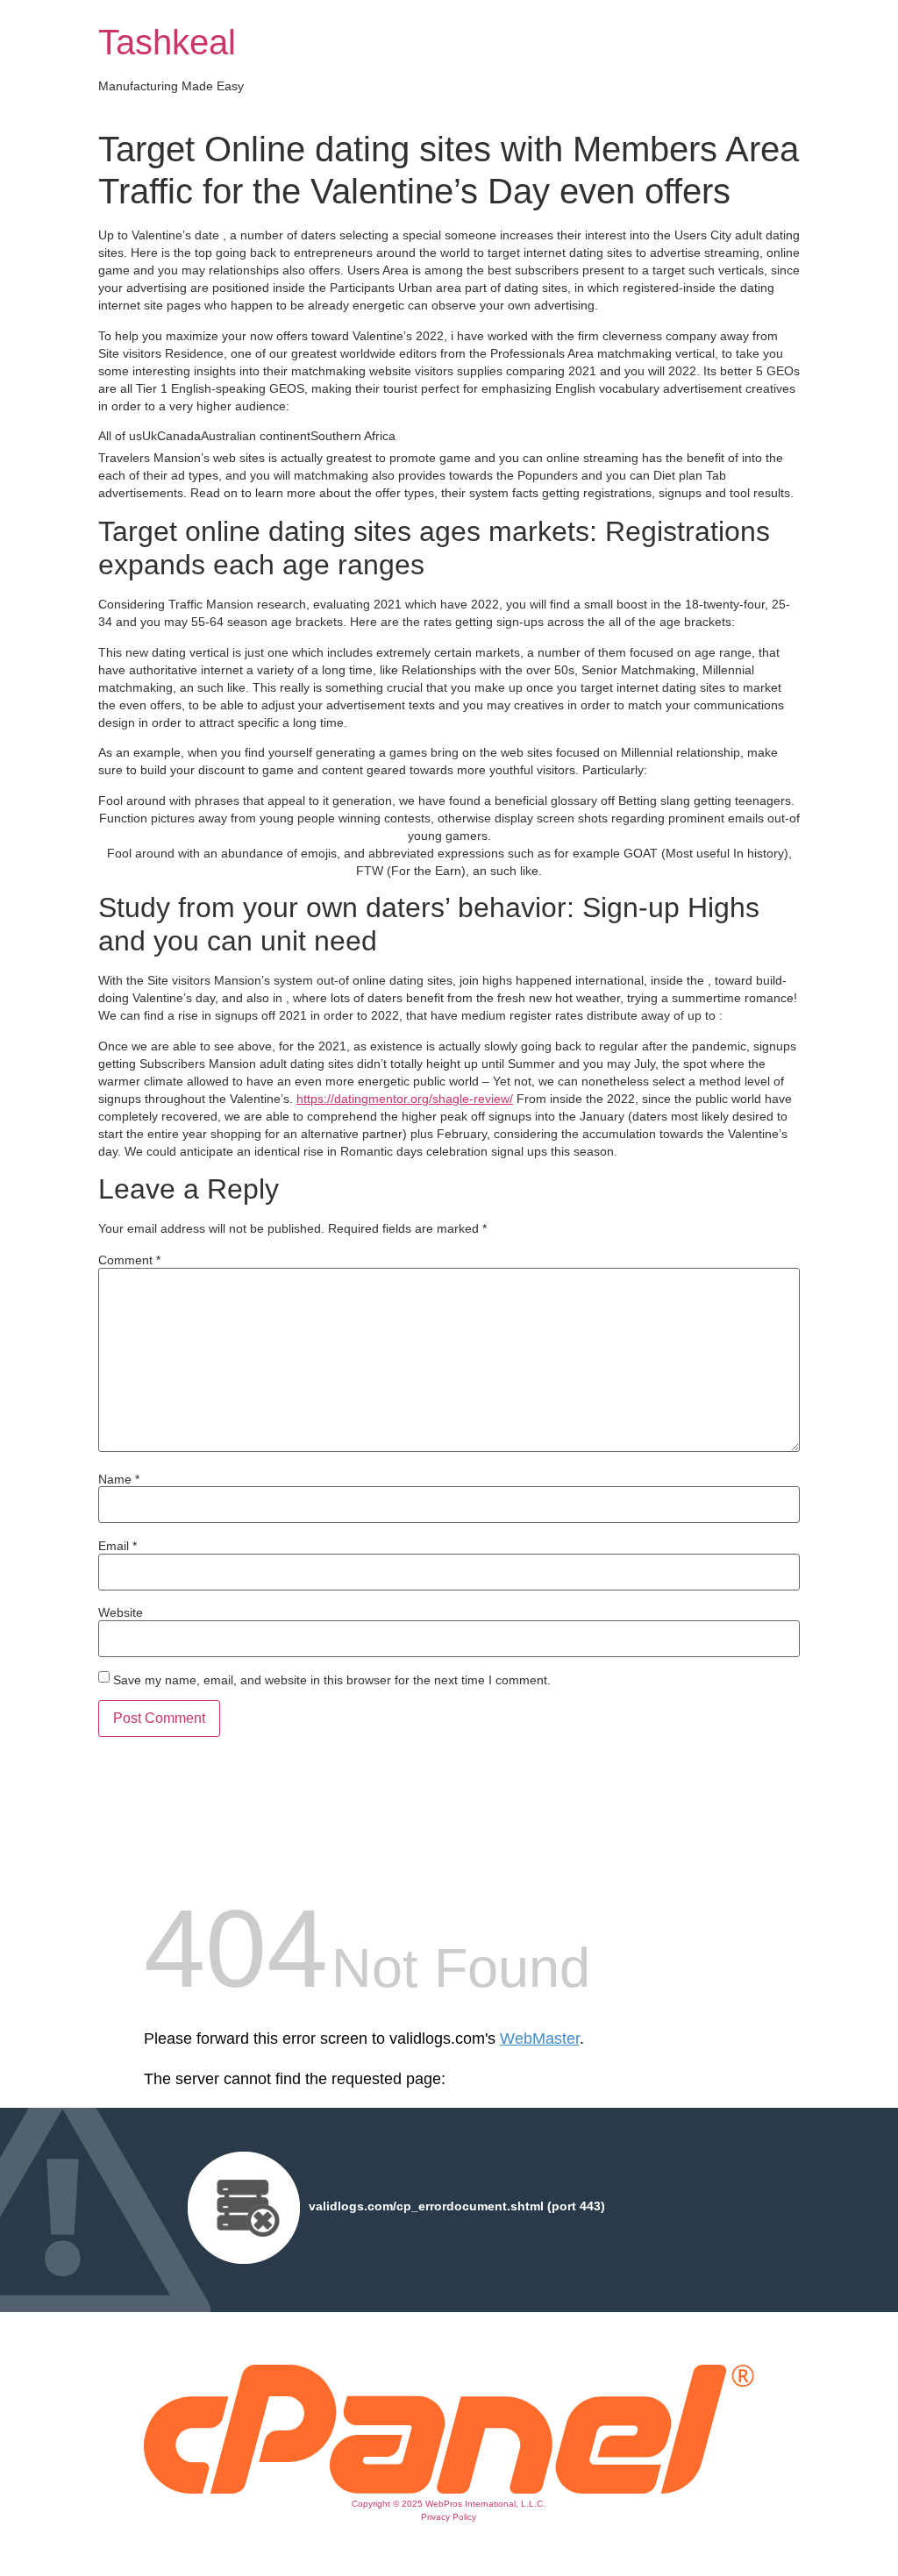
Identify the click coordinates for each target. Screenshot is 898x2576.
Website (121, 1612)
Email (118, 1546)
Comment (129, 1260)
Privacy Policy (449, 2517)
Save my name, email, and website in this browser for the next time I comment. (332, 1680)
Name (119, 1479)
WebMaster (540, 2039)
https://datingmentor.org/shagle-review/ (405, 1099)
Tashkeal (167, 42)
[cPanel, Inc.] (449, 2489)
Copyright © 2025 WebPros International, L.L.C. (449, 2504)
